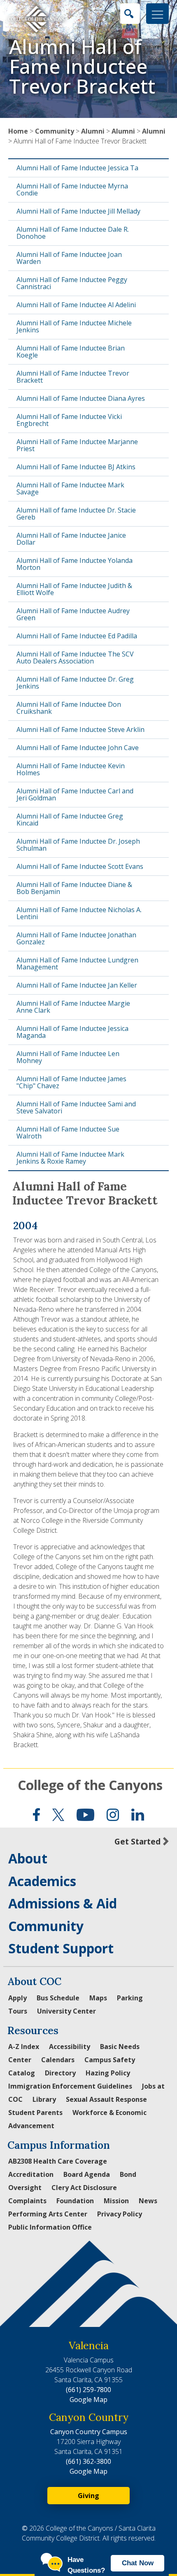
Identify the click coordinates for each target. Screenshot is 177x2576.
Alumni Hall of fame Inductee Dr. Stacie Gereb (76, 514)
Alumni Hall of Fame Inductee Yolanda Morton (75, 564)
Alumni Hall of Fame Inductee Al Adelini (76, 305)
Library (44, 2099)
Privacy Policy (120, 2214)
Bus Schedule (58, 1998)
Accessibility (70, 2047)
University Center (66, 2011)
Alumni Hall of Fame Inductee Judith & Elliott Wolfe (74, 589)
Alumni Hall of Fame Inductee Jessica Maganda (72, 1032)
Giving (88, 2496)
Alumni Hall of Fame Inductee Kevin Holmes (71, 769)
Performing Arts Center (48, 2214)
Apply (17, 1998)
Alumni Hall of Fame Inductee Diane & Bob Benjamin (74, 888)
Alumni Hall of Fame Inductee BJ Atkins (76, 467)
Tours (18, 2011)
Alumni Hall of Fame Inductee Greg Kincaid (70, 820)
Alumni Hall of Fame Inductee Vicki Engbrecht (69, 420)
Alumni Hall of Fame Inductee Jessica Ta (77, 168)
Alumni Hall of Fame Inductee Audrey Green (73, 614)
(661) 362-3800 (88, 2461)
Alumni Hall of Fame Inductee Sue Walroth (68, 1133)
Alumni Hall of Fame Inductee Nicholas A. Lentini (79, 913)
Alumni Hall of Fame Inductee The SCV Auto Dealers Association (75, 658)
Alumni (93, 131)
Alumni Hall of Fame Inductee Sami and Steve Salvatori (76, 1107)
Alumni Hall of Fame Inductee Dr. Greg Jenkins (75, 683)
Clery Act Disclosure (84, 2188)
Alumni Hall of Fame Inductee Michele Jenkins (74, 326)
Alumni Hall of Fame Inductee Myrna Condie (72, 189)
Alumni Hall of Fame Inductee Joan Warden (69, 258)
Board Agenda (87, 2174)
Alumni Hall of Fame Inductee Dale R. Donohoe (73, 233)
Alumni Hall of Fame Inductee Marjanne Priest (77, 445)
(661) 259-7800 (88, 2390)
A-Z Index (24, 2047)
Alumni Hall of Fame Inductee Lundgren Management (77, 963)
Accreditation (31, 2174)
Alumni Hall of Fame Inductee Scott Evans (80, 866)
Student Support (61, 1948)
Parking (130, 1998)
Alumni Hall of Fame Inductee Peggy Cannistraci (72, 283)
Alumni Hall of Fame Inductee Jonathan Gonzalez (76, 938)
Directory (60, 2073)
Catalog (22, 2073)
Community (55, 131)
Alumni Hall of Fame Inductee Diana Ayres (81, 398)
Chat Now (138, 2563)
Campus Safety (110, 2060)
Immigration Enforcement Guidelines (70, 2086)
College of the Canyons (90, 1785)
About (28, 1858)
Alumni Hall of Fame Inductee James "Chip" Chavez (71, 1082)
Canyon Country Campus (89, 2432)
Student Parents (35, 2113)
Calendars (58, 2060)
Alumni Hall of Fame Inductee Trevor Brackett (73, 377)
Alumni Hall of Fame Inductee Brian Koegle (71, 352)
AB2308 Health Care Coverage (58, 2161)
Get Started (137, 1841)
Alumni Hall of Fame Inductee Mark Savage (70, 488)
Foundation (75, 2201)
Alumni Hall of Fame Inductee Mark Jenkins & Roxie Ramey (70, 1158)
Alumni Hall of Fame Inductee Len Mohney (68, 1057)
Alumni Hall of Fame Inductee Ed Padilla (77, 636)
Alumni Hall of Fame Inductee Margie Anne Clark (73, 1007)
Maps (98, 1998)
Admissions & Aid (63, 1903)
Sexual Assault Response (106, 2099)
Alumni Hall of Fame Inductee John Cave (78, 748)
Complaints (27, 2201)
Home (18, 131)
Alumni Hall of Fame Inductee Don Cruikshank (69, 708)
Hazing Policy (108, 2073)
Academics (42, 1881)
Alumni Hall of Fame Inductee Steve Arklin (80, 729)
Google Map (88, 2400)
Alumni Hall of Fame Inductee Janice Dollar (71, 539)
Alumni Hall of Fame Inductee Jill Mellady (78, 211)
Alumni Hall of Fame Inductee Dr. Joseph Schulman (78, 845)
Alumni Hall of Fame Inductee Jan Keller (77, 985)
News (148, 2201)
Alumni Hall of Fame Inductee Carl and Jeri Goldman (75, 794)
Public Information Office (50, 2227)
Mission (116, 2201)
